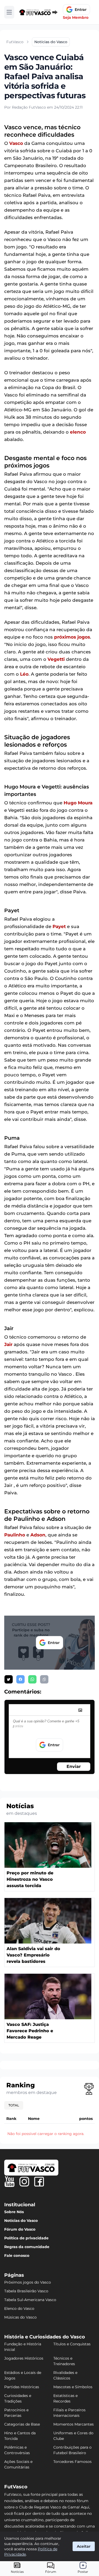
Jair (8, 1344)
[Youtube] (10, 2182)
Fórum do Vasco (20, 2229)
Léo (24, 674)
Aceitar (84, 2546)
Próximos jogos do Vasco (28, 2282)
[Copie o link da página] (44, 1679)
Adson (38, 1535)
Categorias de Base (22, 2424)
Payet (59, 926)
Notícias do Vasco (21, 2221)
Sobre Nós (14, 2212)
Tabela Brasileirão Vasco (26, 2291)
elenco (78, 432)
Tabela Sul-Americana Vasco (30, 2300)
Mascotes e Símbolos (73, 2387)
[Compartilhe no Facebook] (20, 1679)
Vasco (16, 143)
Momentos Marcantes (74, 2424)
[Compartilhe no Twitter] (9, 1679)
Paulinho (15, 1535)
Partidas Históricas (22, 2387)
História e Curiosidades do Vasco (45, 2337)
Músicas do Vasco (20, 2317)
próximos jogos (72, 637)
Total (14, 2105)
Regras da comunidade (27, 2247)
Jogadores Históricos (24, 2358)
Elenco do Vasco (19, 2308)
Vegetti (56, 659)
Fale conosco (17, 2256)
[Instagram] (24, 2182)
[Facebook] (39, 2182)
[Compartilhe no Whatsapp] (32, 1679)
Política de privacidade (26, 2238)
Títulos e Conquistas (72, 2344)
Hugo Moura (78, 803)
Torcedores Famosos (72, 2462)
